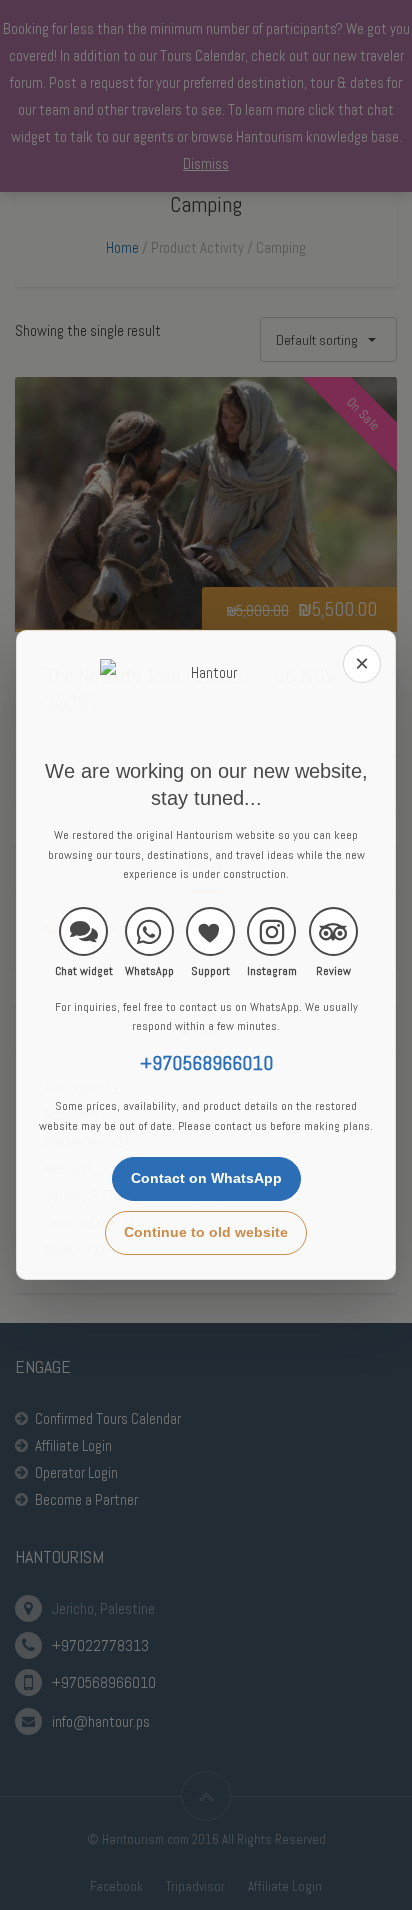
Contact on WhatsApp (206, 1178)
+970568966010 (206, 1063)
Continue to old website (206, 1232)
